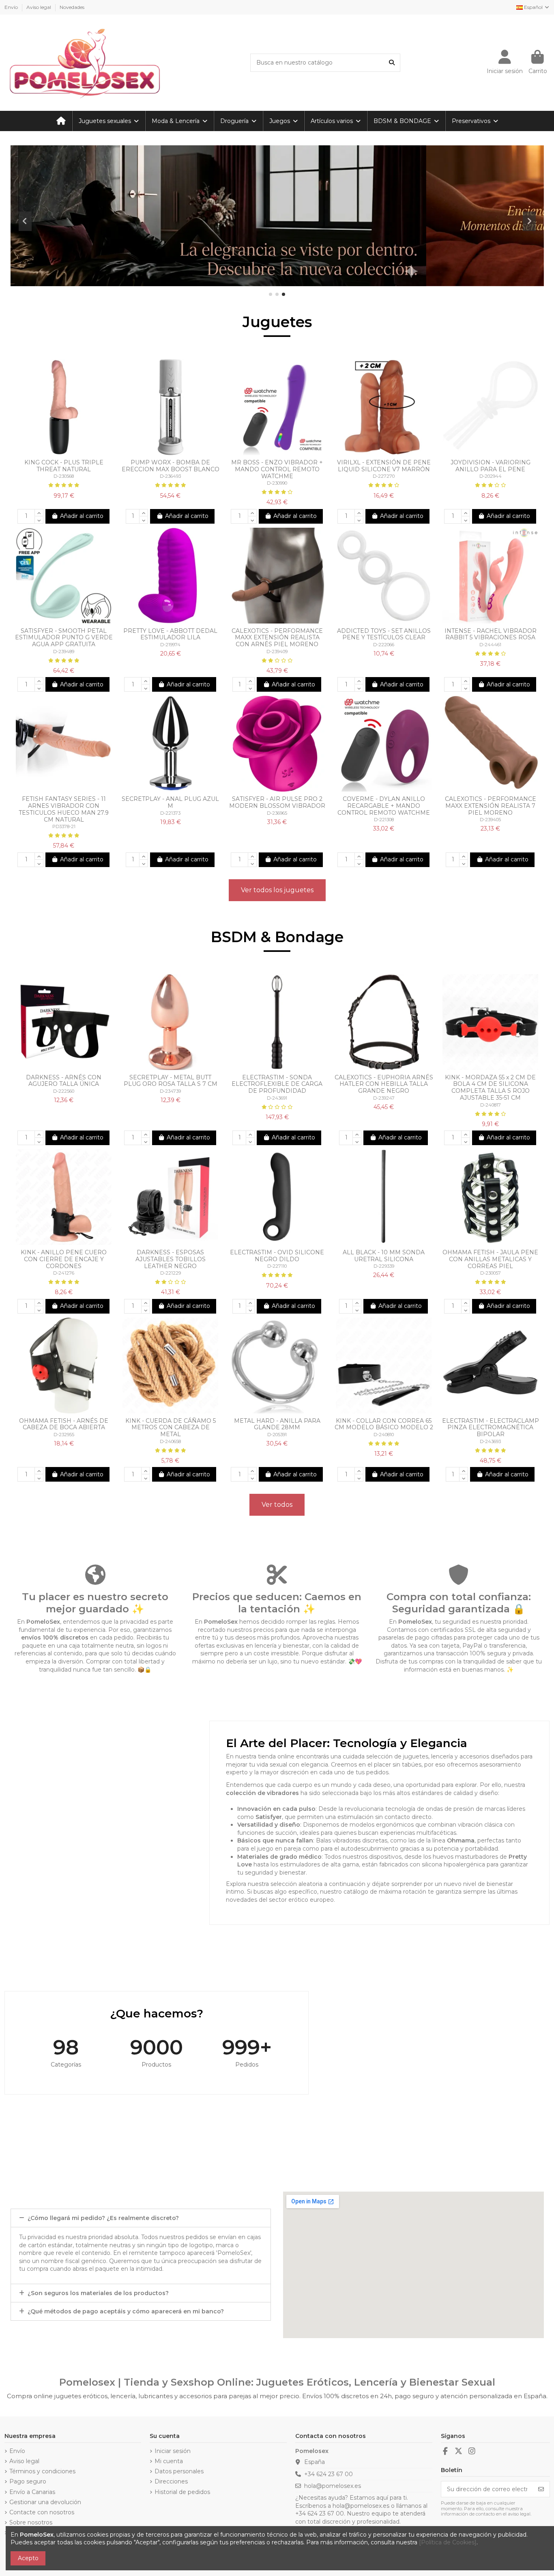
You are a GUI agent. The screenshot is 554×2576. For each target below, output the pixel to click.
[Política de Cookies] (448, 2542)
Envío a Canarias (32, 2492)
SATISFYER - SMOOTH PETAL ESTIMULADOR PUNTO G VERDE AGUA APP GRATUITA (64, 638)
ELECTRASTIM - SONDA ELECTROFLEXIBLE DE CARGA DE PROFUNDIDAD (277, 1084)
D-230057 (491, 1273)
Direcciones (171, 2481)
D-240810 (384, 1435)
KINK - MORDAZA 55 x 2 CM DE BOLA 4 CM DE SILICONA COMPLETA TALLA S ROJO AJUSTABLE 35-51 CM (490, 1087)
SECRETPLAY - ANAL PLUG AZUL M (170, 802)
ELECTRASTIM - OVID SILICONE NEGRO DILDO (277, 1256)
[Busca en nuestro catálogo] (392, 63)
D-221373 (170, 813)
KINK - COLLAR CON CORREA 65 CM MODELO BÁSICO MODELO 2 (384, 1424)
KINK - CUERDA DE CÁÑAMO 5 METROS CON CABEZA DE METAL (171, 1428)
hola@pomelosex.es (333, 2486)
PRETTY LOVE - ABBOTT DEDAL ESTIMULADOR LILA (170, 634)
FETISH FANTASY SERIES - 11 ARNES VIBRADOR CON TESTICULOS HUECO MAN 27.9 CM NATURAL (64, 809)
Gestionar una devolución (45, 2502)
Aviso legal (39, 7)
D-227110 (277, 1266)
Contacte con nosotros (42, 2512)
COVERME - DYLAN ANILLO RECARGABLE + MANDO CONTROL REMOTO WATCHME (384, 806)
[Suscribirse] (541, 2489)
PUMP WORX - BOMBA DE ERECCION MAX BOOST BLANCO (171, 466)
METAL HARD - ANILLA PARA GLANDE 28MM (277, 1424)
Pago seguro (28, 2481)
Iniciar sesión (173, 2451)
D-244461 (490, 645)
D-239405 (490, 820)
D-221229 (171, 1273)
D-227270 (384, 476)
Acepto (28, 2558)
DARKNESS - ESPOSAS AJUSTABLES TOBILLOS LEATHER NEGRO (171, 1259)
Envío (12, 7)
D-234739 (170, 1091)
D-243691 (277, 1098)
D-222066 (384, 645)
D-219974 (170, 645)
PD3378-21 (64, 826)
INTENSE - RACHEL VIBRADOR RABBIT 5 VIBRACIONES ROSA (491, 634)
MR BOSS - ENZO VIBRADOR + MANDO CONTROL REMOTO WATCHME (277, 469)
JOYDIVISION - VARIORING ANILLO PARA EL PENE (491, 466)
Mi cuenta (169, 2461)
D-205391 (277, 1435)
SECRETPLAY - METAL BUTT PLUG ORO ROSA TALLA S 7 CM (171, 1081)
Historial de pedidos (182, 2492)
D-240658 (170, 1441)
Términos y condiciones (42, 2471)
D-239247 (384, 1098)
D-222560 (64, 1091)
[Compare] (58, 452)
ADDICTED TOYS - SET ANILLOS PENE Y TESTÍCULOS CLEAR (384, 634)
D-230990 (277, 483)
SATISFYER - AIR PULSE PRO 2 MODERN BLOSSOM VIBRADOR (277, 802)
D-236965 (277, 813)
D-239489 (64, 652)
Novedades (72, 7)
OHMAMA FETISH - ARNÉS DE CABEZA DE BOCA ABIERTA (64, 1424)
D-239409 (277, 652)
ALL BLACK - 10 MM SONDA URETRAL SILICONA (384, 1256)
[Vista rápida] (69, 452)
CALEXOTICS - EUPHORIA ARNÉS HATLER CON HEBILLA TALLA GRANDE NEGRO (384, 1084)
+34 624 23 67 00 (329, 2474)
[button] (271, 294)
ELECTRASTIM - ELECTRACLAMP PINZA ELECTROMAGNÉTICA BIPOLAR (491, 1428)
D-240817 (491, 1105)
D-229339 (384, 1266)
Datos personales (179, 2471)
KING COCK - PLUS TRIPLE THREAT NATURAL (64, 466)
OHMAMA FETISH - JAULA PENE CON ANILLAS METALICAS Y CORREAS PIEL (490, 1259)
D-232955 (64, 1435)
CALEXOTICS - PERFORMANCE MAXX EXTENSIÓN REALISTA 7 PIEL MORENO (491, 806)
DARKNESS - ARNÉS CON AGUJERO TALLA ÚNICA (64, 1081)
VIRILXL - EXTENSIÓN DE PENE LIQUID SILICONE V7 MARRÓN (384, 466)
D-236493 (170, 476)
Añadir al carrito (82, 516)
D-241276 (64, 1273)
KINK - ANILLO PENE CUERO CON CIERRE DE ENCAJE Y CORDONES (64, 1259)
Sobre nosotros (31, 2522)
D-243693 (490, 1441)
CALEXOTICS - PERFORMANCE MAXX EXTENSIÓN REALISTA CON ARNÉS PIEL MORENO (277, 638)
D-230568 (64, 476)
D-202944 (491, 476)
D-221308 (384, 820)
